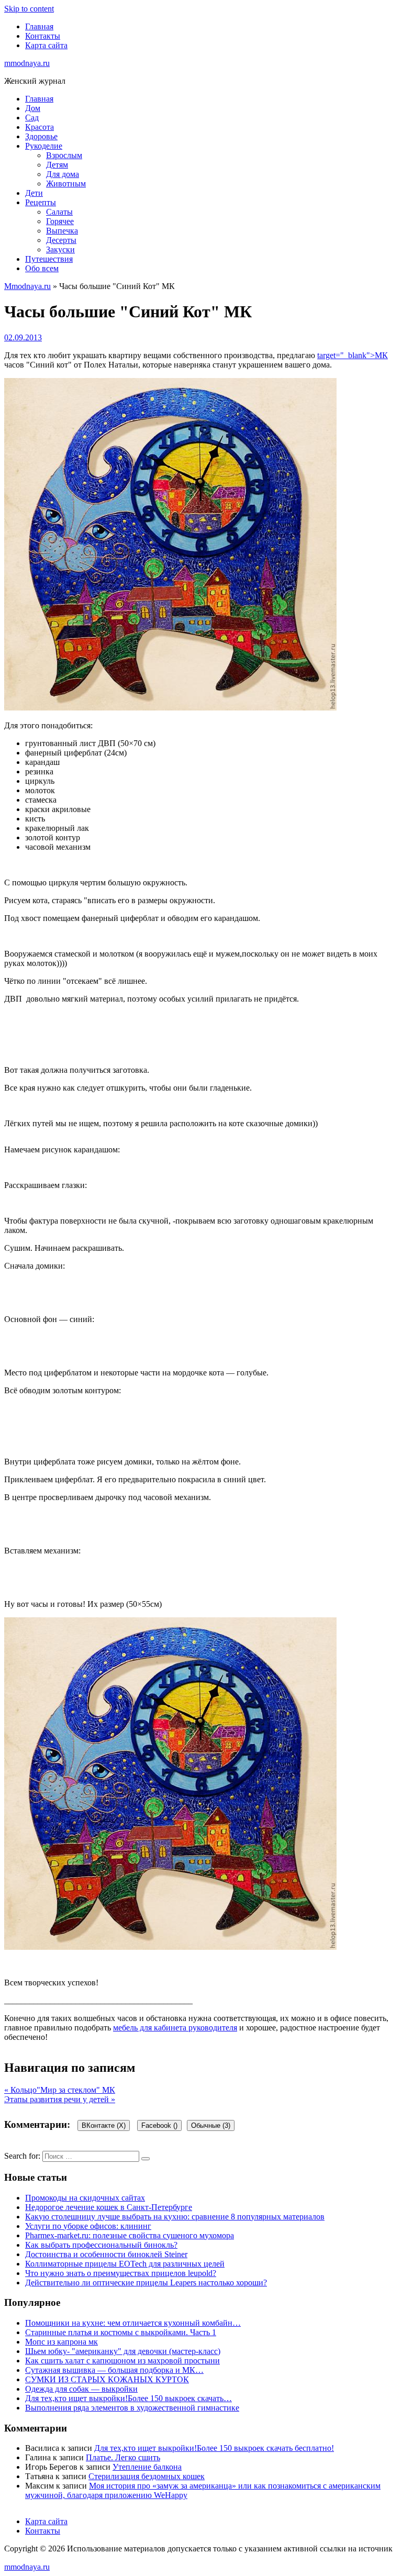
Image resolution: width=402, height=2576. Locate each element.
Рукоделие (44, 146)
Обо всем (42, 268)
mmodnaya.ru (27, 63)
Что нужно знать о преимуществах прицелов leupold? (121, 2273)
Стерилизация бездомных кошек (147, 2476)
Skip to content (29, 9)
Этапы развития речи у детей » (60, 2099)
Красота (40, 127)
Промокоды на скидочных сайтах (85, 2198)
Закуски (60, 249)
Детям (57, 165)
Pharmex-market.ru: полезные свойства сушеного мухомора (130, 2235)
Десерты (61, 240)
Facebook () (159, 2125)
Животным (66, 184)
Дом (33, 108)
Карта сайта (46, 45)
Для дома (63, 174)
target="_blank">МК (353, 355)
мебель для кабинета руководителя (175, 2028)
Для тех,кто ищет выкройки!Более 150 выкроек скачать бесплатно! (214, 2448)
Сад (32, 118)
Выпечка (62, 231)
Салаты (59, 212)
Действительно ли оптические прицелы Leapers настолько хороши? (146, 2283)
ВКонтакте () (104, 2125)
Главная (39, 26)
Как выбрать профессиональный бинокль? (101, 2245)
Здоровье (41, 136)
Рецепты (41, 202)
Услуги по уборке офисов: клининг (88, 2226)
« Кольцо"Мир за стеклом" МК (60, 2090)
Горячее (60, 221)
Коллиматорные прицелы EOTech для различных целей (125, 2264)
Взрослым (64, 155)
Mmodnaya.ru (27, 286)
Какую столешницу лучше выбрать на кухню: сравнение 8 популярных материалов (175, 2217)
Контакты (43, 36)
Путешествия (49, 259)
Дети (34, 193)
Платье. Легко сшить (123, 2457)
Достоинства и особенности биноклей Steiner (106, 2254)
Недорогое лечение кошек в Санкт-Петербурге (109, 2207)
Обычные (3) (211, 2125)
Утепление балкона (147, 2467)
